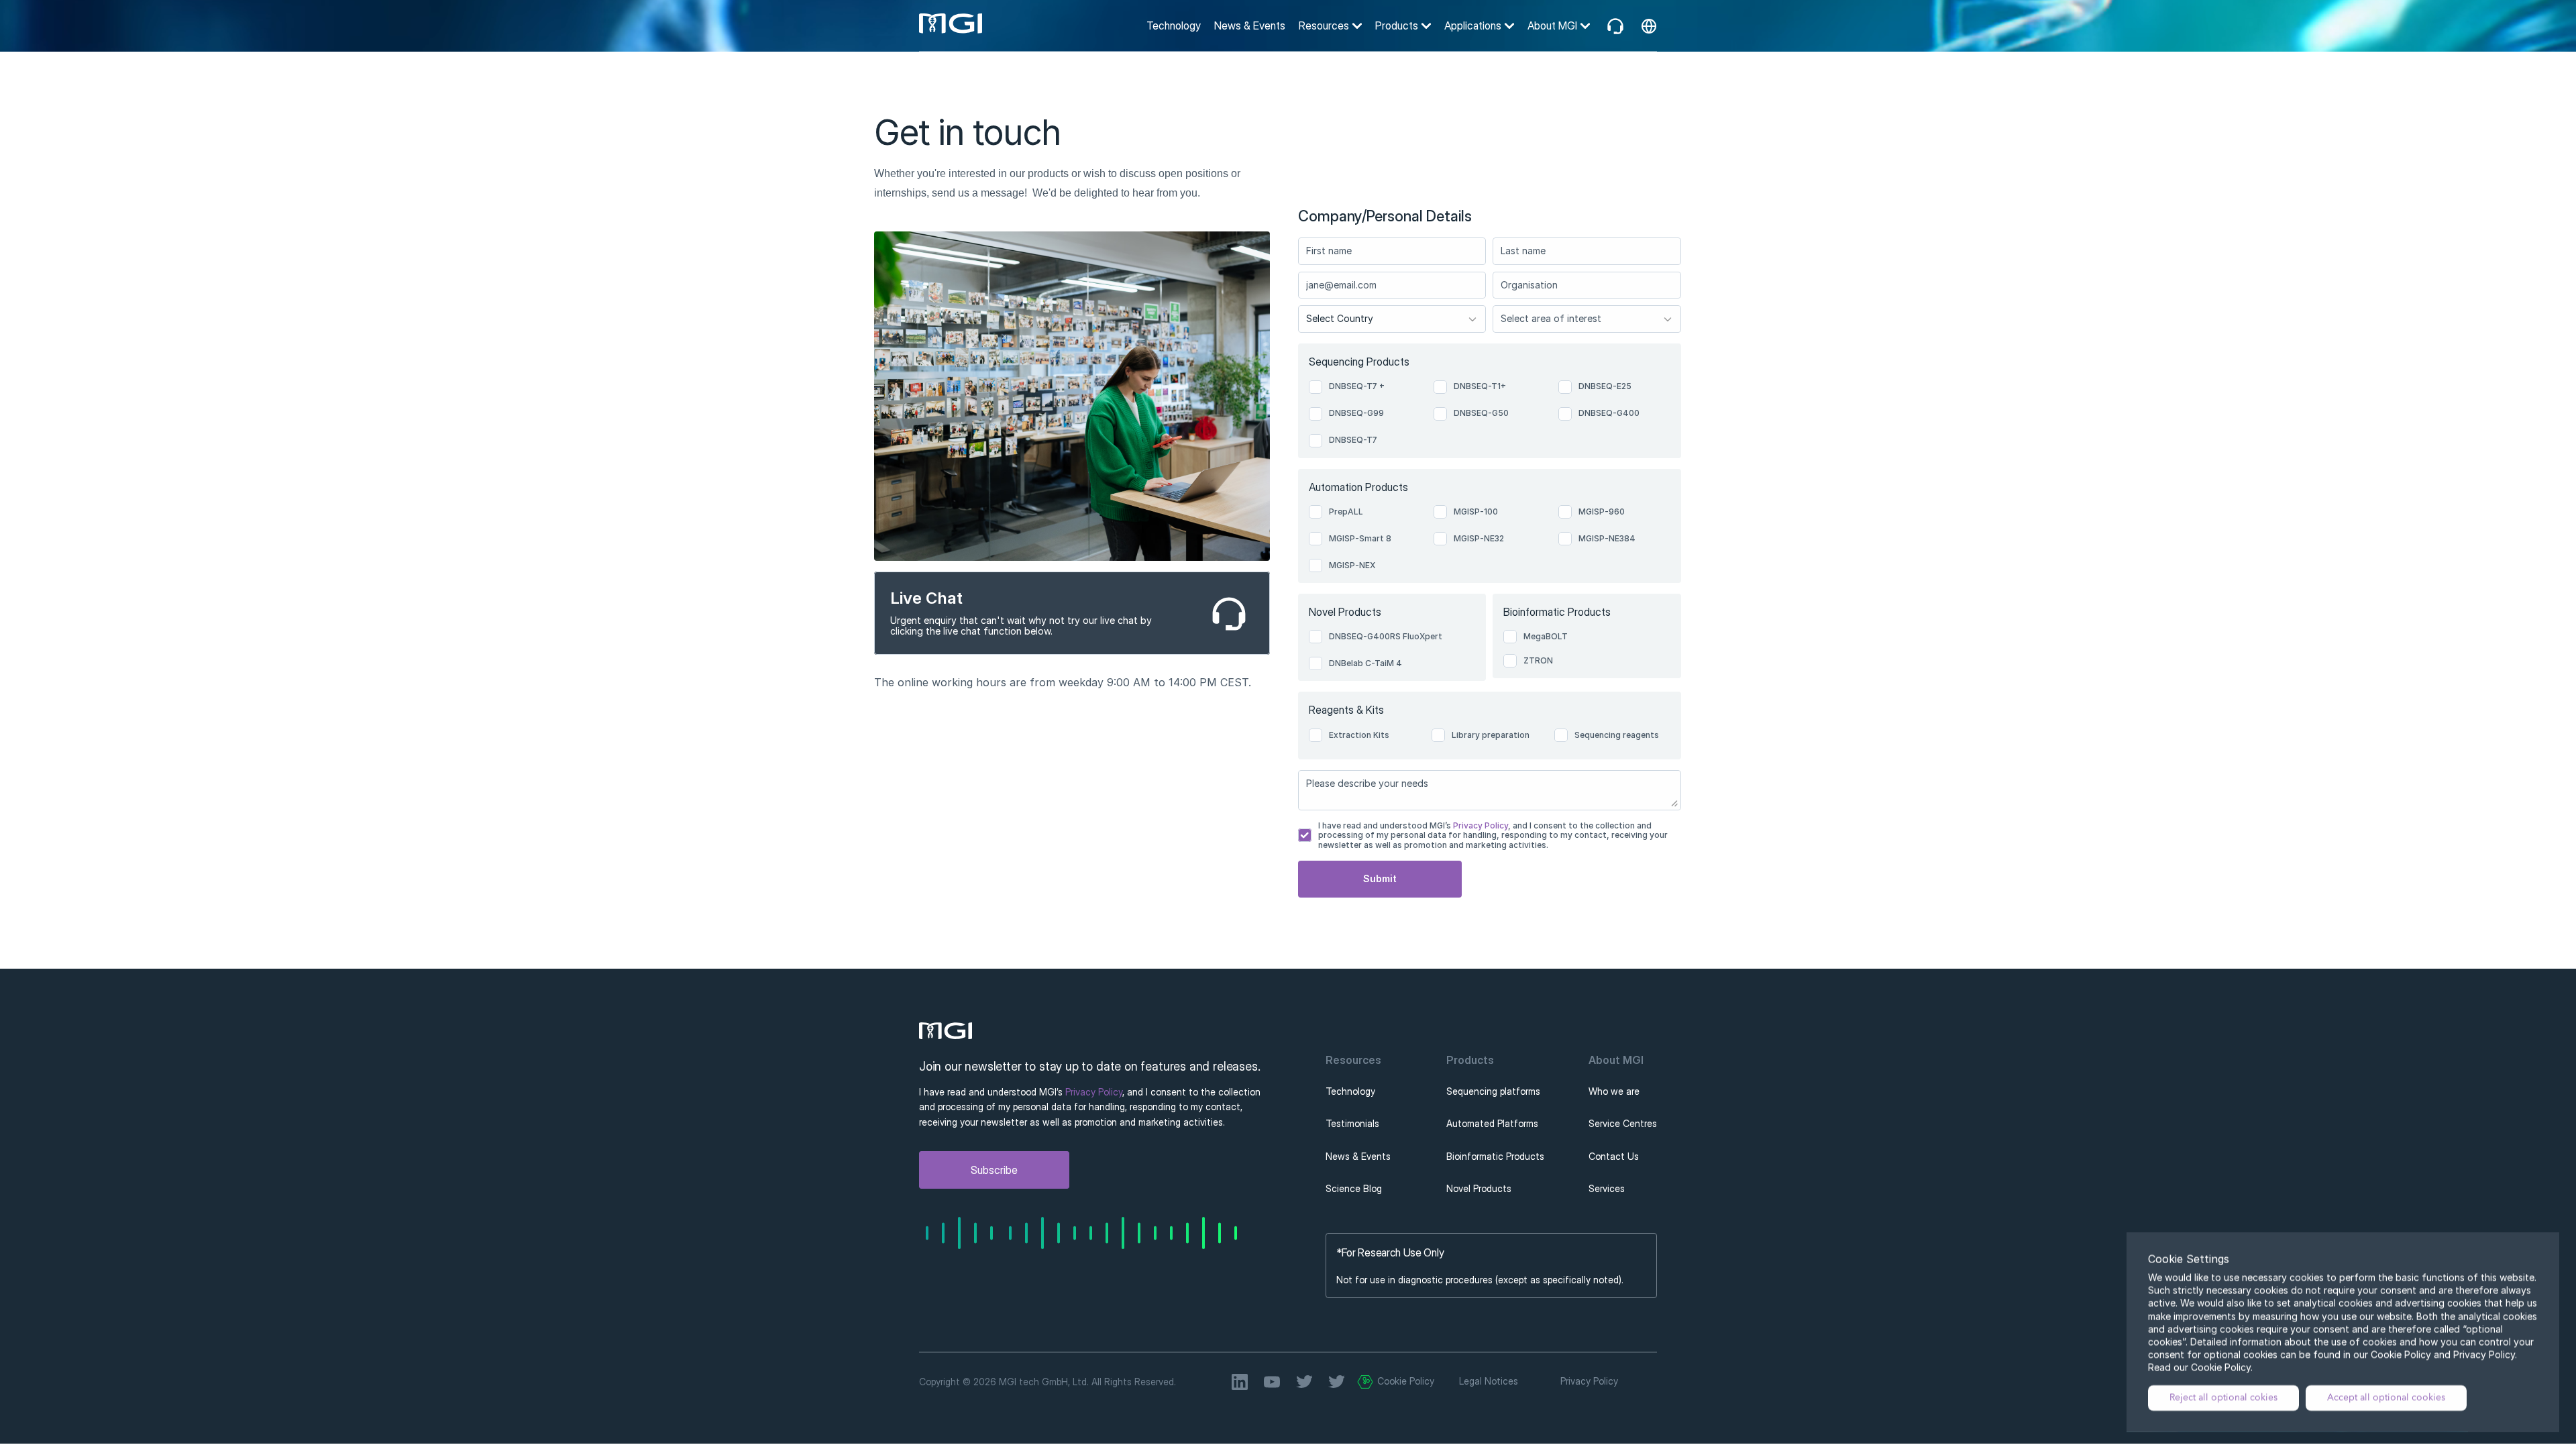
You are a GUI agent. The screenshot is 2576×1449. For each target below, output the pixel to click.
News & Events (1250, 25)
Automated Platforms (1492, 1123)
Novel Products (1479, 1188)
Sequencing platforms (1493, 1091)
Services (1607, 1188)
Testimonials (1352, 1123)
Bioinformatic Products (1495, 1156)
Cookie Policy (1406, 1381)
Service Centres (1623, 1123)
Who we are (1614, 1091)
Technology (1174, 25)
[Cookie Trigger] (1365, 1382)
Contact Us (1614, 1156)
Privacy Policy (1480, 825)
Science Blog (1354, 1188)
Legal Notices (1489, 1381)
